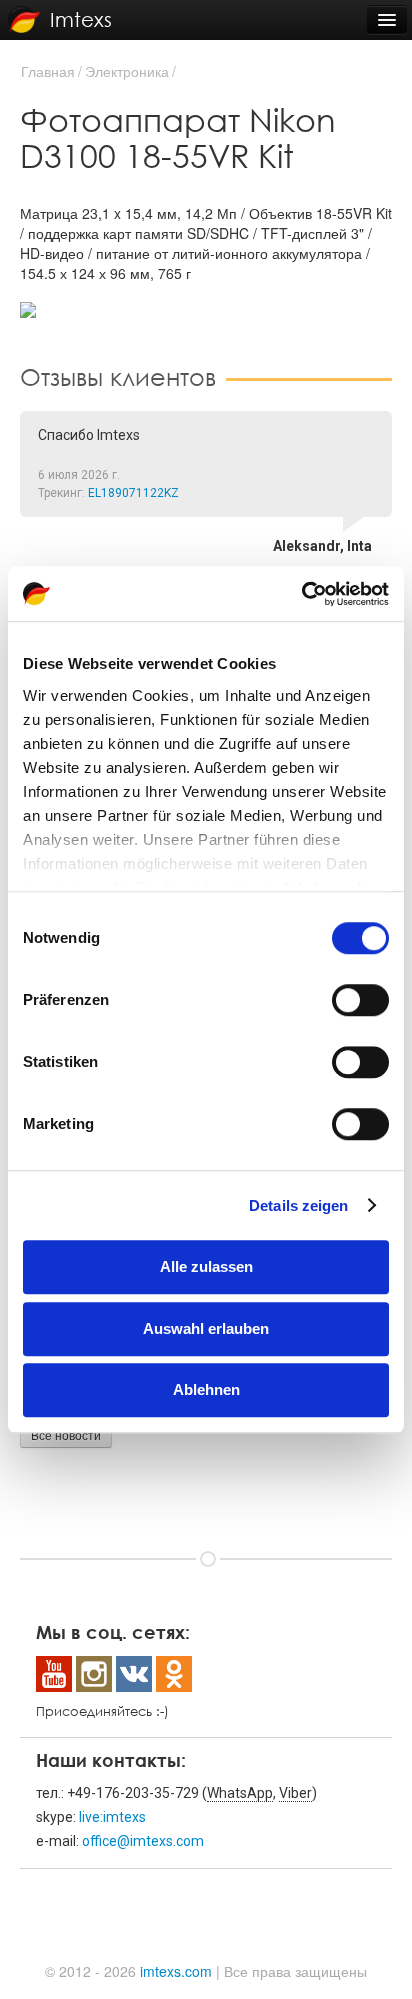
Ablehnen (206, 1389)
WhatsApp (240, 1793)
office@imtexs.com (143, 1841)
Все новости (66, 1434)
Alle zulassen (206, 1266)
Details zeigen (298, 1205)
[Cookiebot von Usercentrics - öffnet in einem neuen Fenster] (301, 594)
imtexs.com (176, 1971)
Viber (295, 1793)
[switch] (360, 1000)
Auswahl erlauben (206, 1328)
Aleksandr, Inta (322, 546)
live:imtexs (112, 1817)
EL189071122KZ (133, 493)
